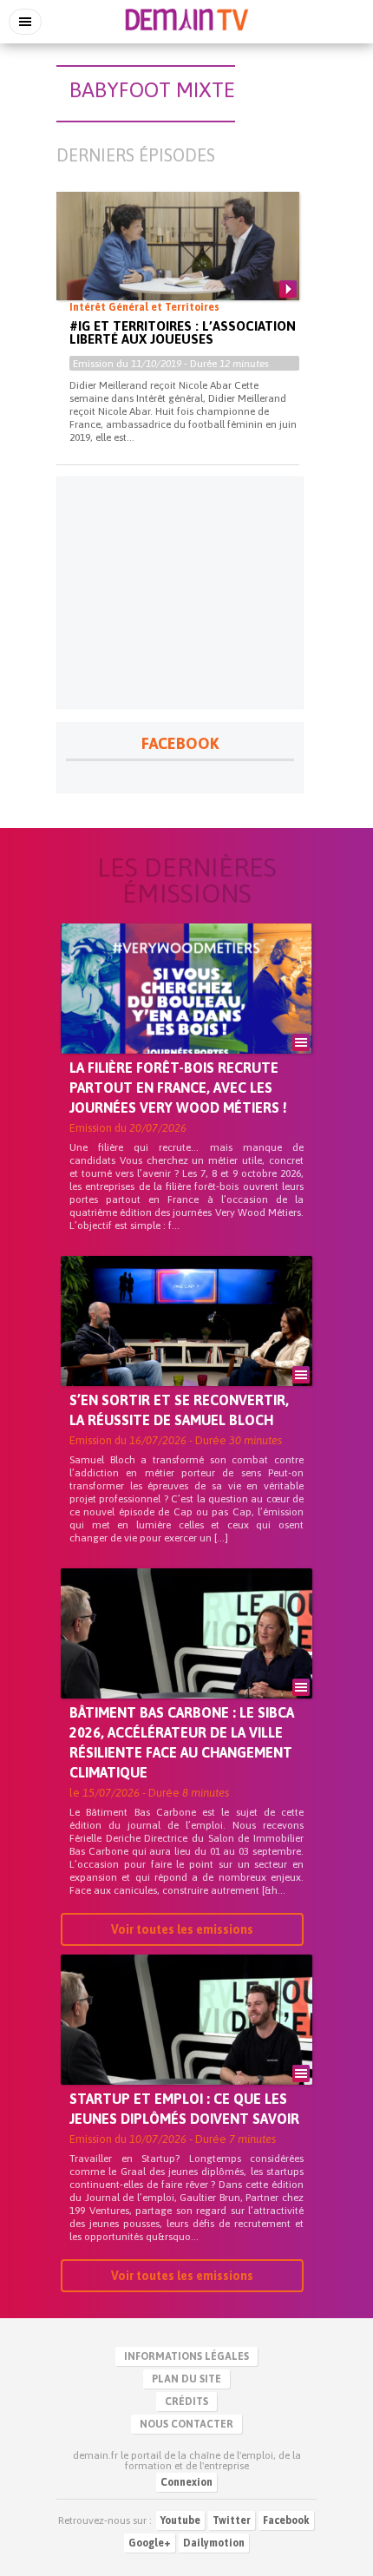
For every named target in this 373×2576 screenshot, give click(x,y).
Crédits (186, 2402)
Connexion (186, 2482)
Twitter (232, 2520)
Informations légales (186, 2356)
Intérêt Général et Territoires (144, 307)
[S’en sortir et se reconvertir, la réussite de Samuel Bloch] (186, 1350)
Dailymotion (214, 2543)
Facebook (286, 2520)
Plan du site (186, 2379)
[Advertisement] (180, 593)
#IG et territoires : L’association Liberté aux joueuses (183, 332)
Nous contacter (186, 2424)
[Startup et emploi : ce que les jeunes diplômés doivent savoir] (186, 2049)
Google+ (150, 2543)
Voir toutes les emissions (182, 1929)
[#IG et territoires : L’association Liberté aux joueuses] (178, 260)
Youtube (180, 2520)
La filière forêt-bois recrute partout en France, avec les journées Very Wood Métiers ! (178, 1088)
